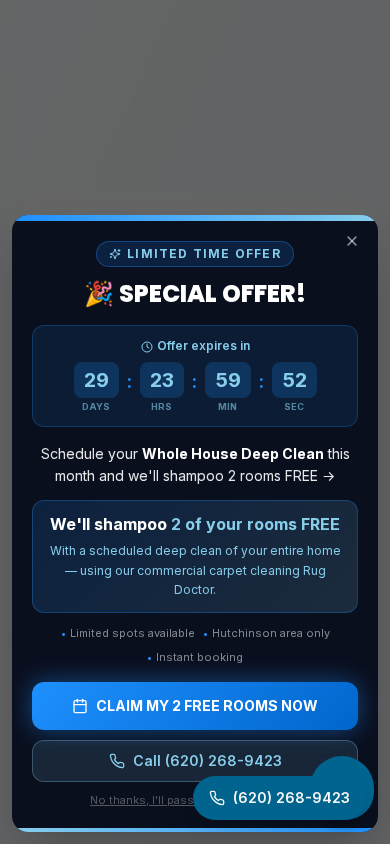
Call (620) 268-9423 (207, 760)
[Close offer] (352, 241)
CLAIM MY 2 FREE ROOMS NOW (207, 705)
